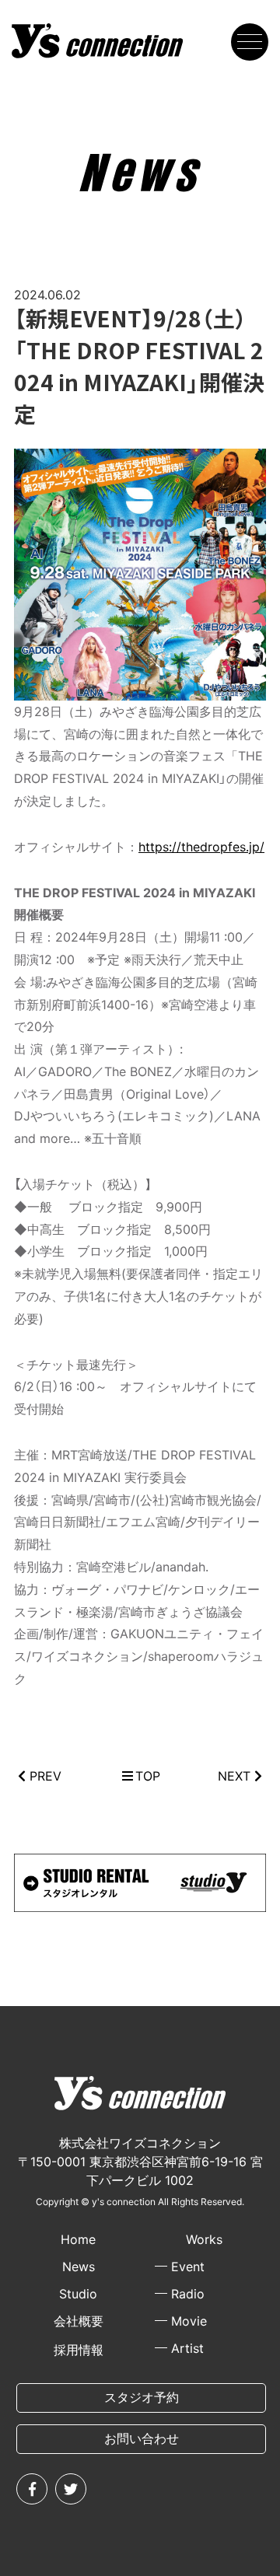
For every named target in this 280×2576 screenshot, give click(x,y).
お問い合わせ (142, 2438)
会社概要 (79, 2321)
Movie (189, 2321)
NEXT (234, 1776)
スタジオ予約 (142, 2397)
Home (78, 2239)
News (79, 2267)
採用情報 (79, 2350)
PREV (45, 1776)
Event (188, 2267)
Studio (78, 2294)
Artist (187, 2348)
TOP (148, 1776)
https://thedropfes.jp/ (201, 847)
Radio (188, 2294)
